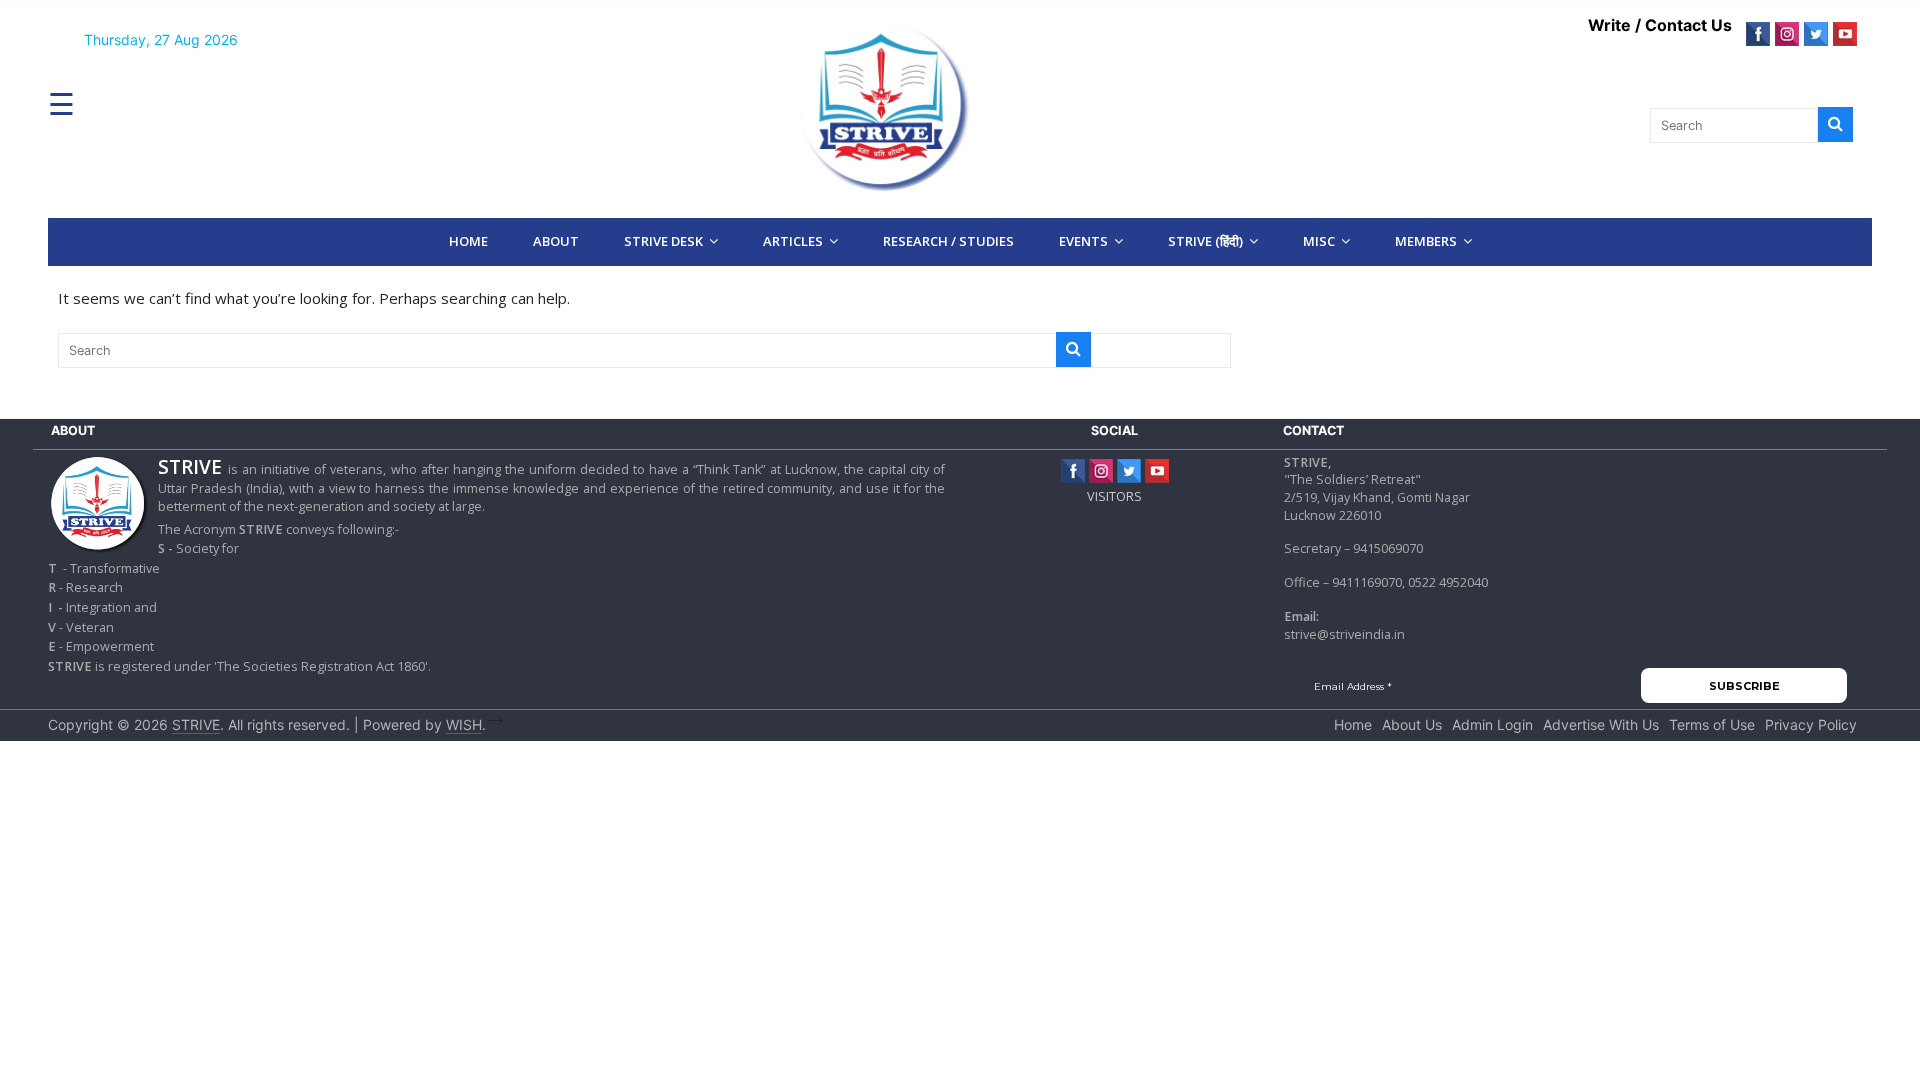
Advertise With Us (1601, 724)
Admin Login (1492, 724)
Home (468, 241)
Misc (1319, 241)
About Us (1412, 724)
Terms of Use (1712, 724)
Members (1426, 241)
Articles (793, 241)
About (556, 241)
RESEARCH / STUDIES (948, 241)
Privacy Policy (1811, 724)
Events (1083, 241)
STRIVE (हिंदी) (1205, 241)
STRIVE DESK (663, 241)
